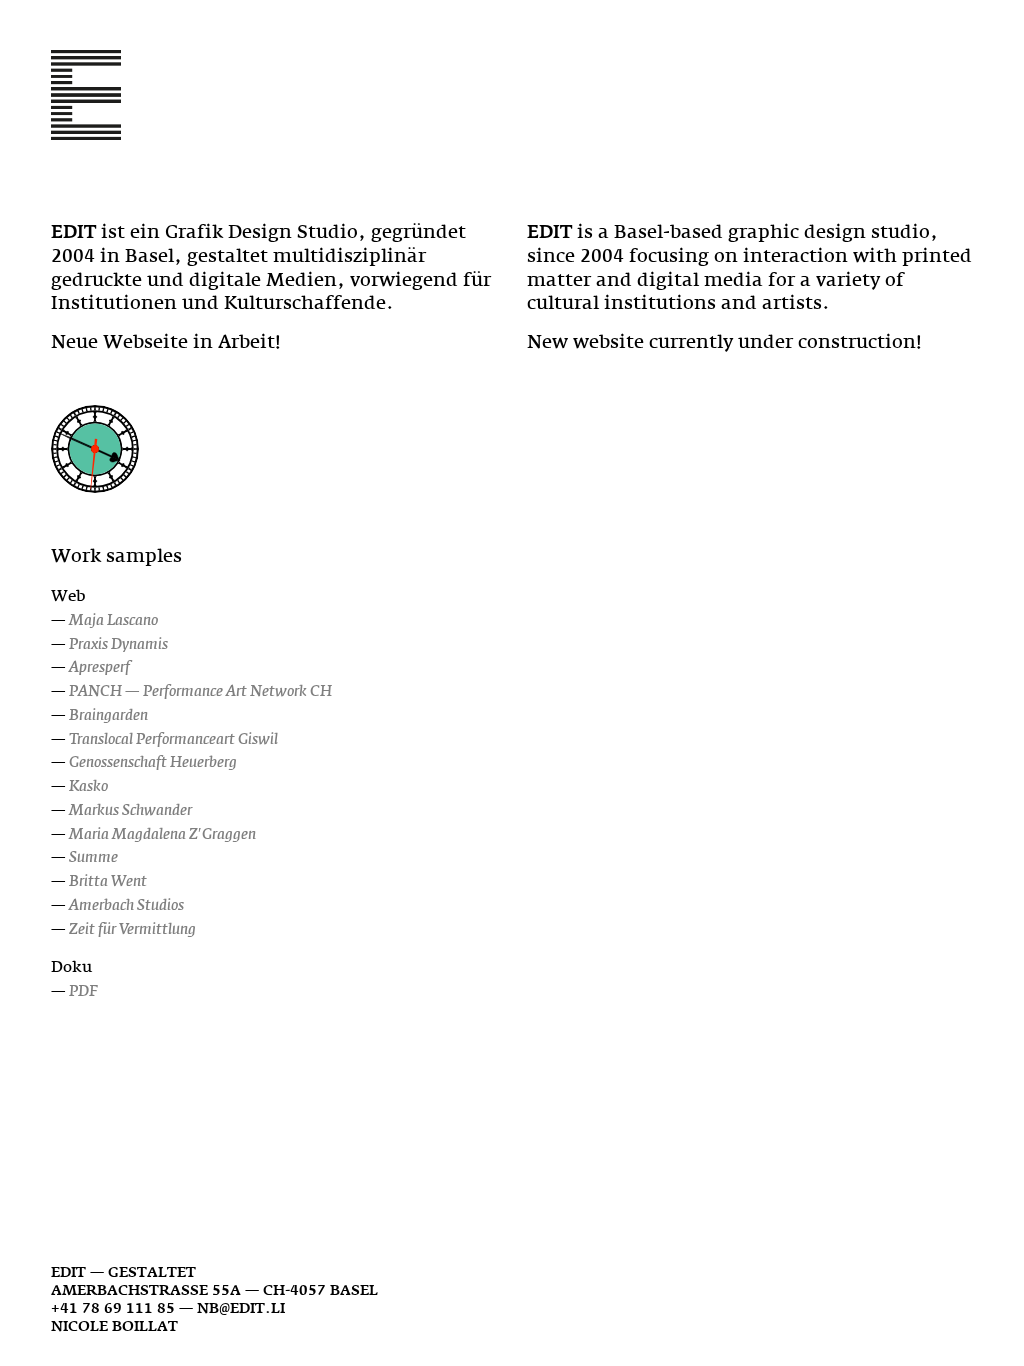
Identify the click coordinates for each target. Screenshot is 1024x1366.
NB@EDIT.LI (241, 1307)
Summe (93, 856)
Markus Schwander (130, 809)
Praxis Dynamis (118, 643)
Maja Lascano (113, 619)
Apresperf (99, 666)
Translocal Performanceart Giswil (173, 738)
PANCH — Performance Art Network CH (200, 690)
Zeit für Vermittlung (132, 928)
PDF (83, 990)
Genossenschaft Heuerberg (153, 761)
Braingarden (108, 714)
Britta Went (108, 880)
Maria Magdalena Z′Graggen (162, 833)
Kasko (88, 785)
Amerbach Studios (126, 904)
